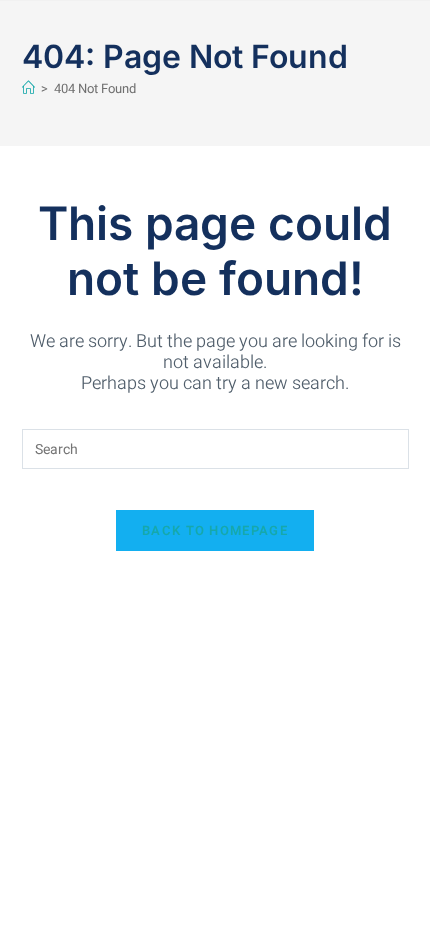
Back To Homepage (215, 530)
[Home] (28, 88)
